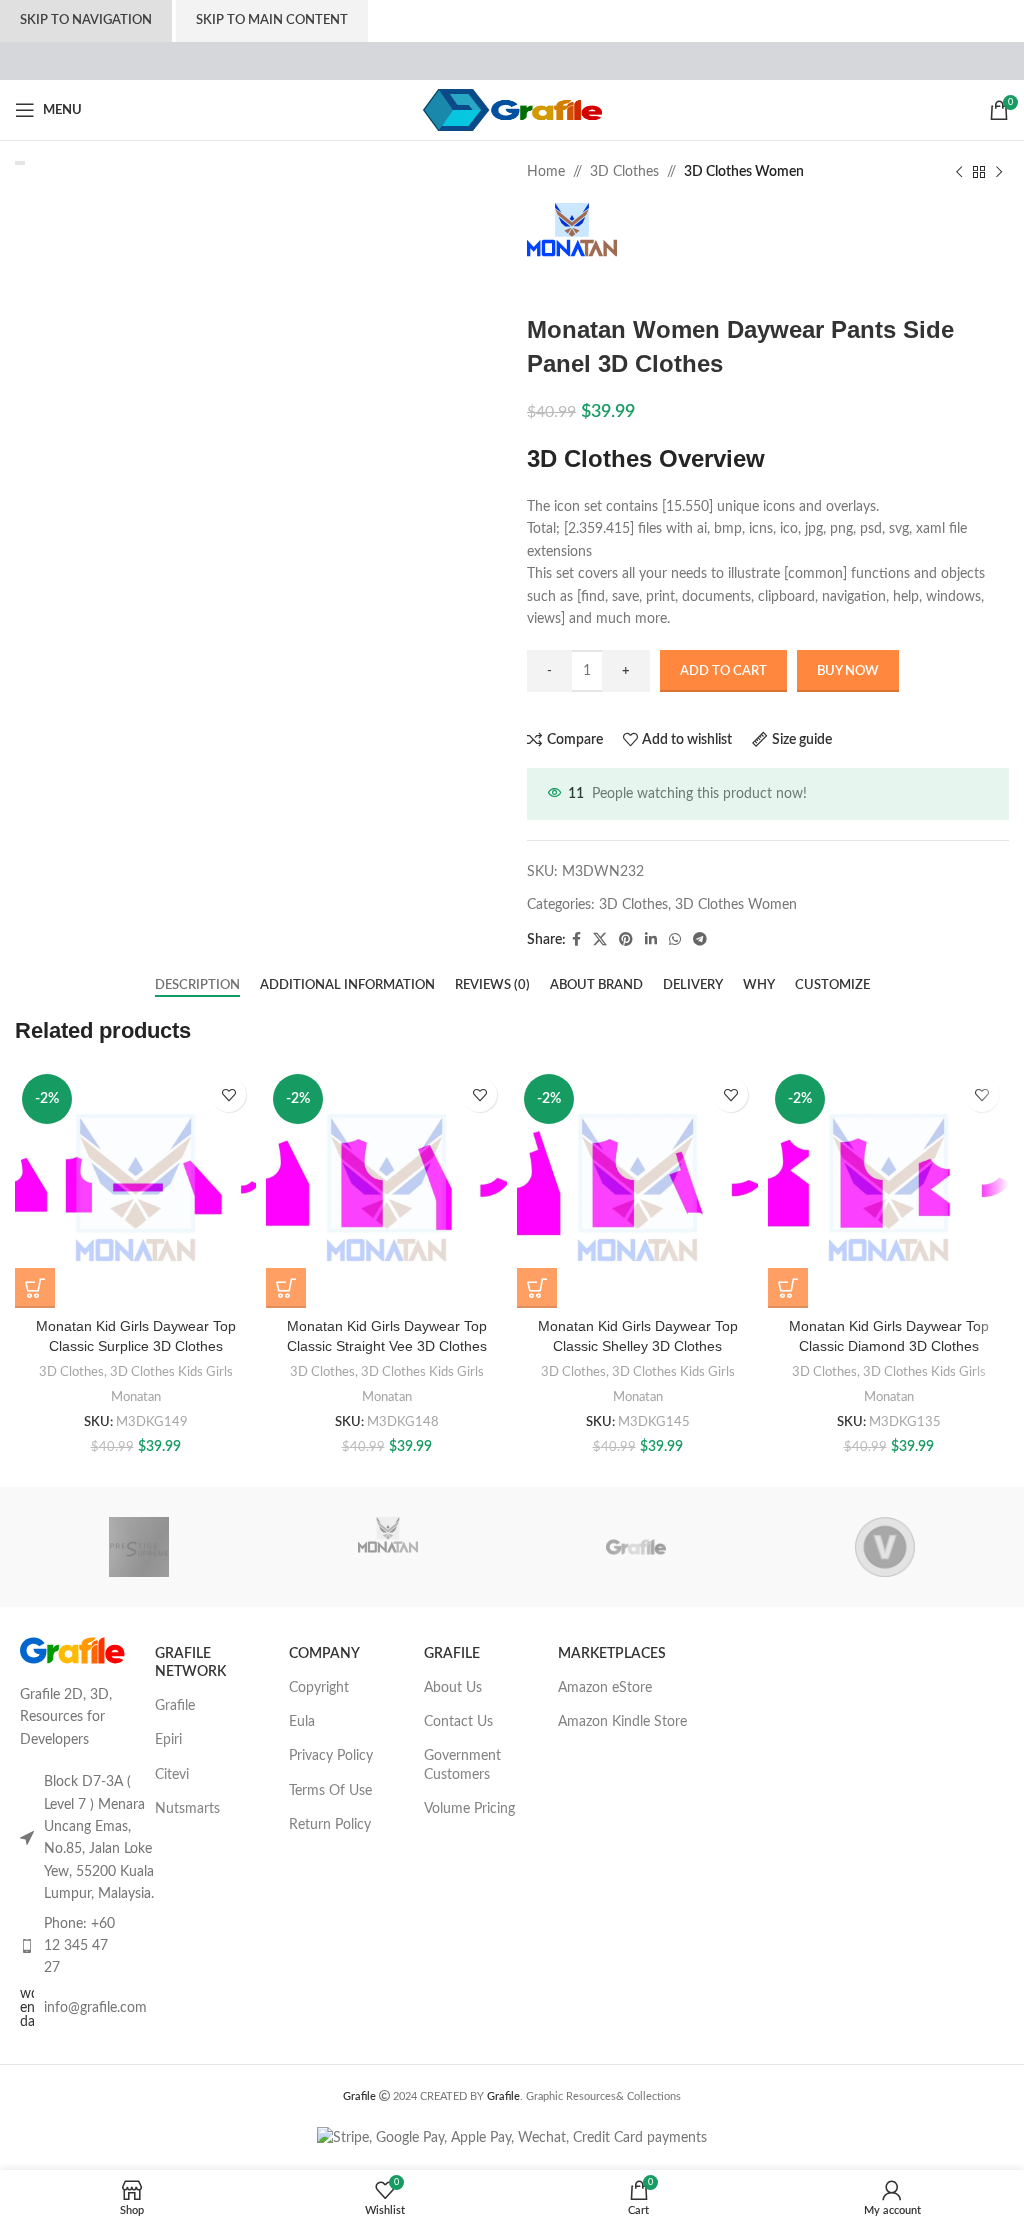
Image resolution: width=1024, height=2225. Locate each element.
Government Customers (462, 1765)
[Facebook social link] (576, 940)
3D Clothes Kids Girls (171, 1372)
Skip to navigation (86, 20)
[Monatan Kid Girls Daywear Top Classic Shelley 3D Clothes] (637, 1187)
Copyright (319, 1688)
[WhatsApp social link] (675, 940)
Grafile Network (190, 1663)
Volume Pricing (469, 1809)
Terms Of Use (330, 1791)
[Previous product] (959, 172)
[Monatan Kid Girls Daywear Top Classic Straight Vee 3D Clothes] (386, 1187)
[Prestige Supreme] (139, 1547)
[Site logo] (512, 110)
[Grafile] (636, 1547)
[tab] (197, 986)
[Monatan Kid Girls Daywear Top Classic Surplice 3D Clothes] (135, 1187)
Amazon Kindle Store (622, 1722)
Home (546, 172)
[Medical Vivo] (884, 1547)
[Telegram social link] (700, 940)
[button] (35, 1288)
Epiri (168, 1740)
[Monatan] (388, 1547)
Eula (302, 1722)
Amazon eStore (605, 1688)
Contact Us (458, 1722)
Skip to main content (272, 20)
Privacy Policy (331, 1756)
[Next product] (999, 172)
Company (324, 1654)
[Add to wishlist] (228, 1094)
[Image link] (72, 1650)
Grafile (175, 1706)
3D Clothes (624, 172)
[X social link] (600, 940)
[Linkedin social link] (651, 940)
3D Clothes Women (744, 172)
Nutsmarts (187, 1809)
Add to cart (723, 671)
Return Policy (330, 1825)
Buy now (848, 671)
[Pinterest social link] (626, 940)
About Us (453, 1688)
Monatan (136, 1397)
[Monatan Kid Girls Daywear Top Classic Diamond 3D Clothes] (888, 1187)
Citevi (172, 1775)
